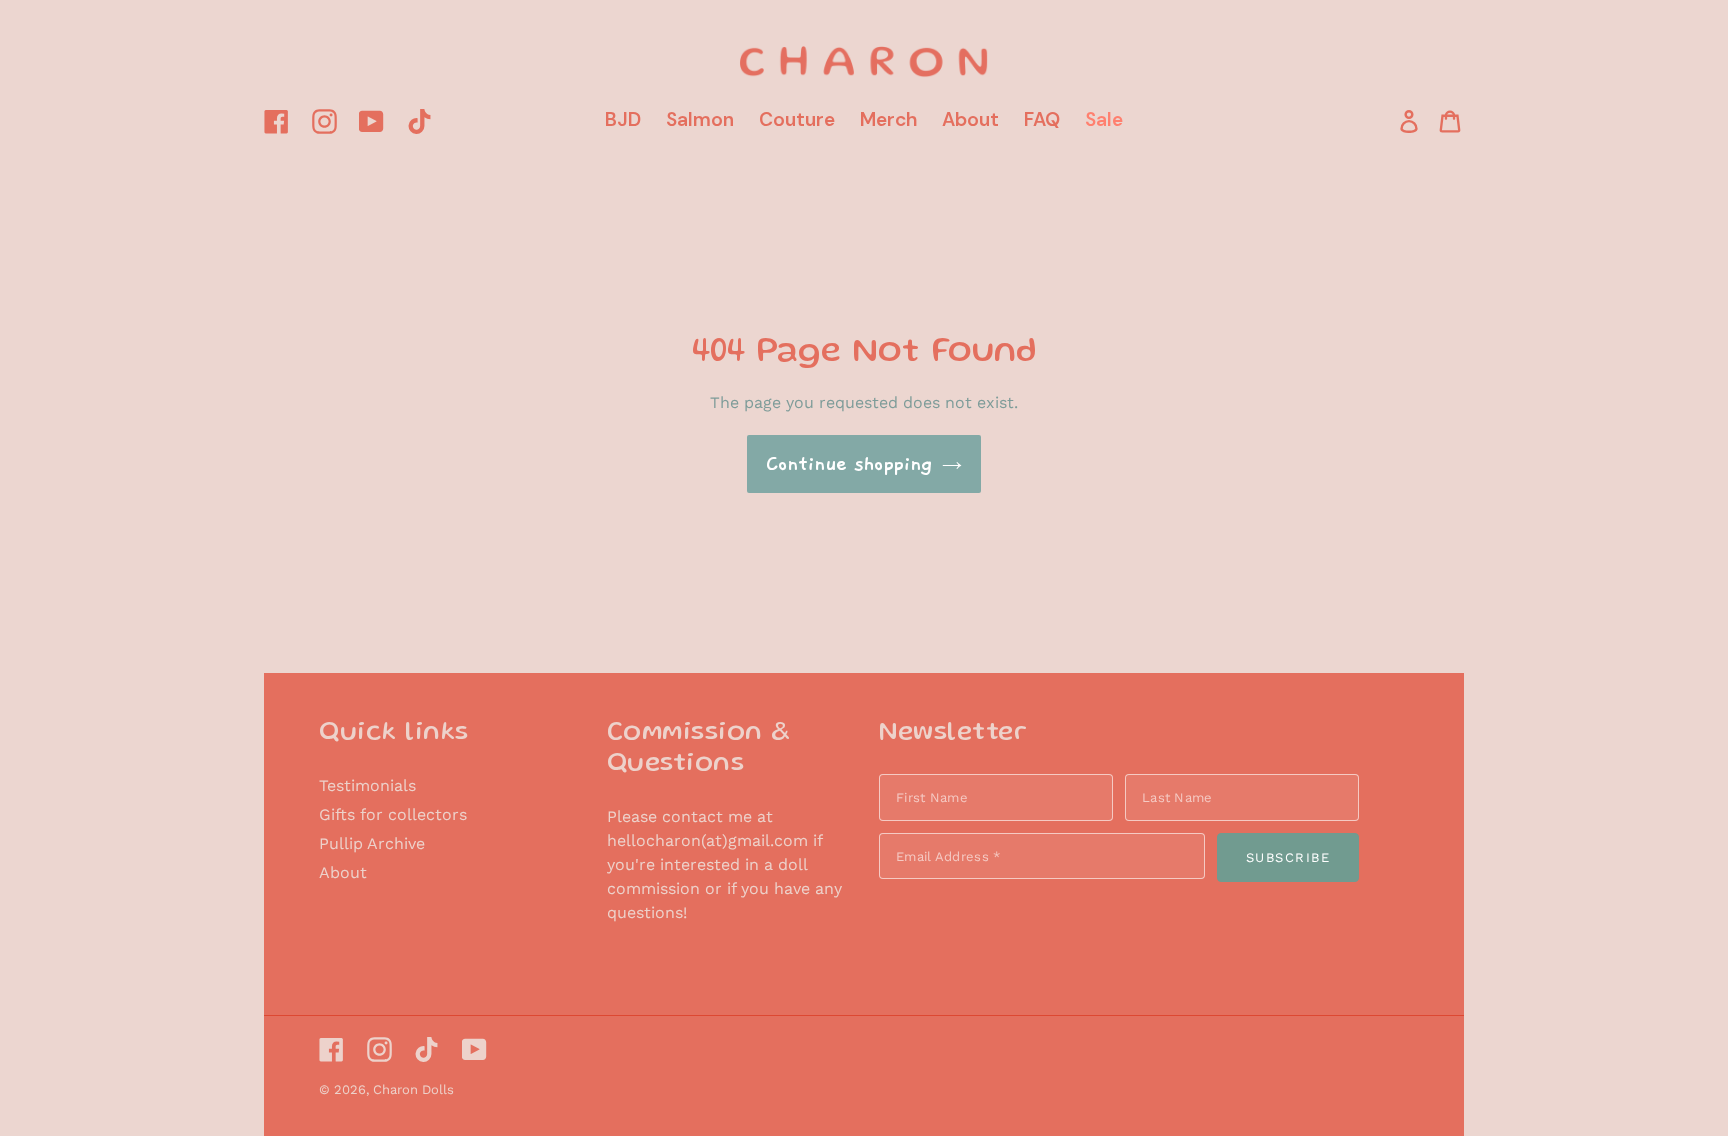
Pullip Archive (372, 843)
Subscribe (1288, 857)
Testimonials (367, 785)
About (343, 872)
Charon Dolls (413, 1089)
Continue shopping (849, 464)
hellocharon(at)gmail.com (707, 840)
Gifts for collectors (393, 814)
